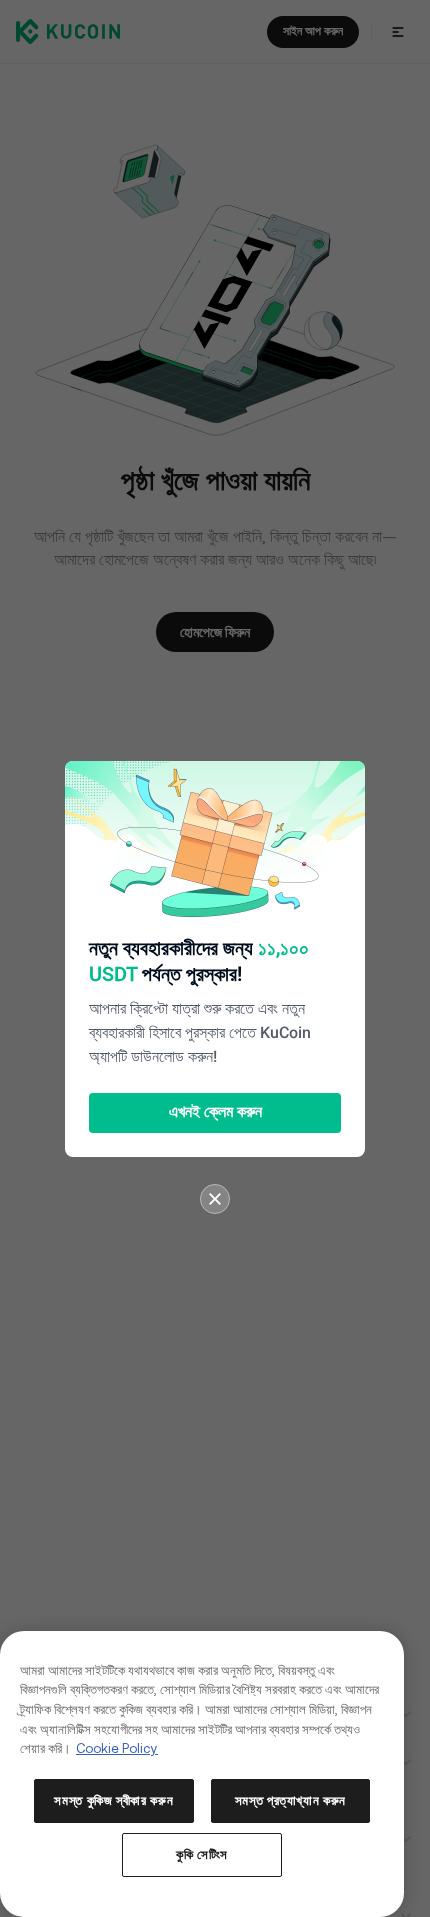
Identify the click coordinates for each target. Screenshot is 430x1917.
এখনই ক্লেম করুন (215, 1113)
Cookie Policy (117, 1748)
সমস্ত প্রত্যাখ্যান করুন (291, 1800)
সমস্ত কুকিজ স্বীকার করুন (113, 1800)
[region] (202, 1774)
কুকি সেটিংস (202, 1854)
